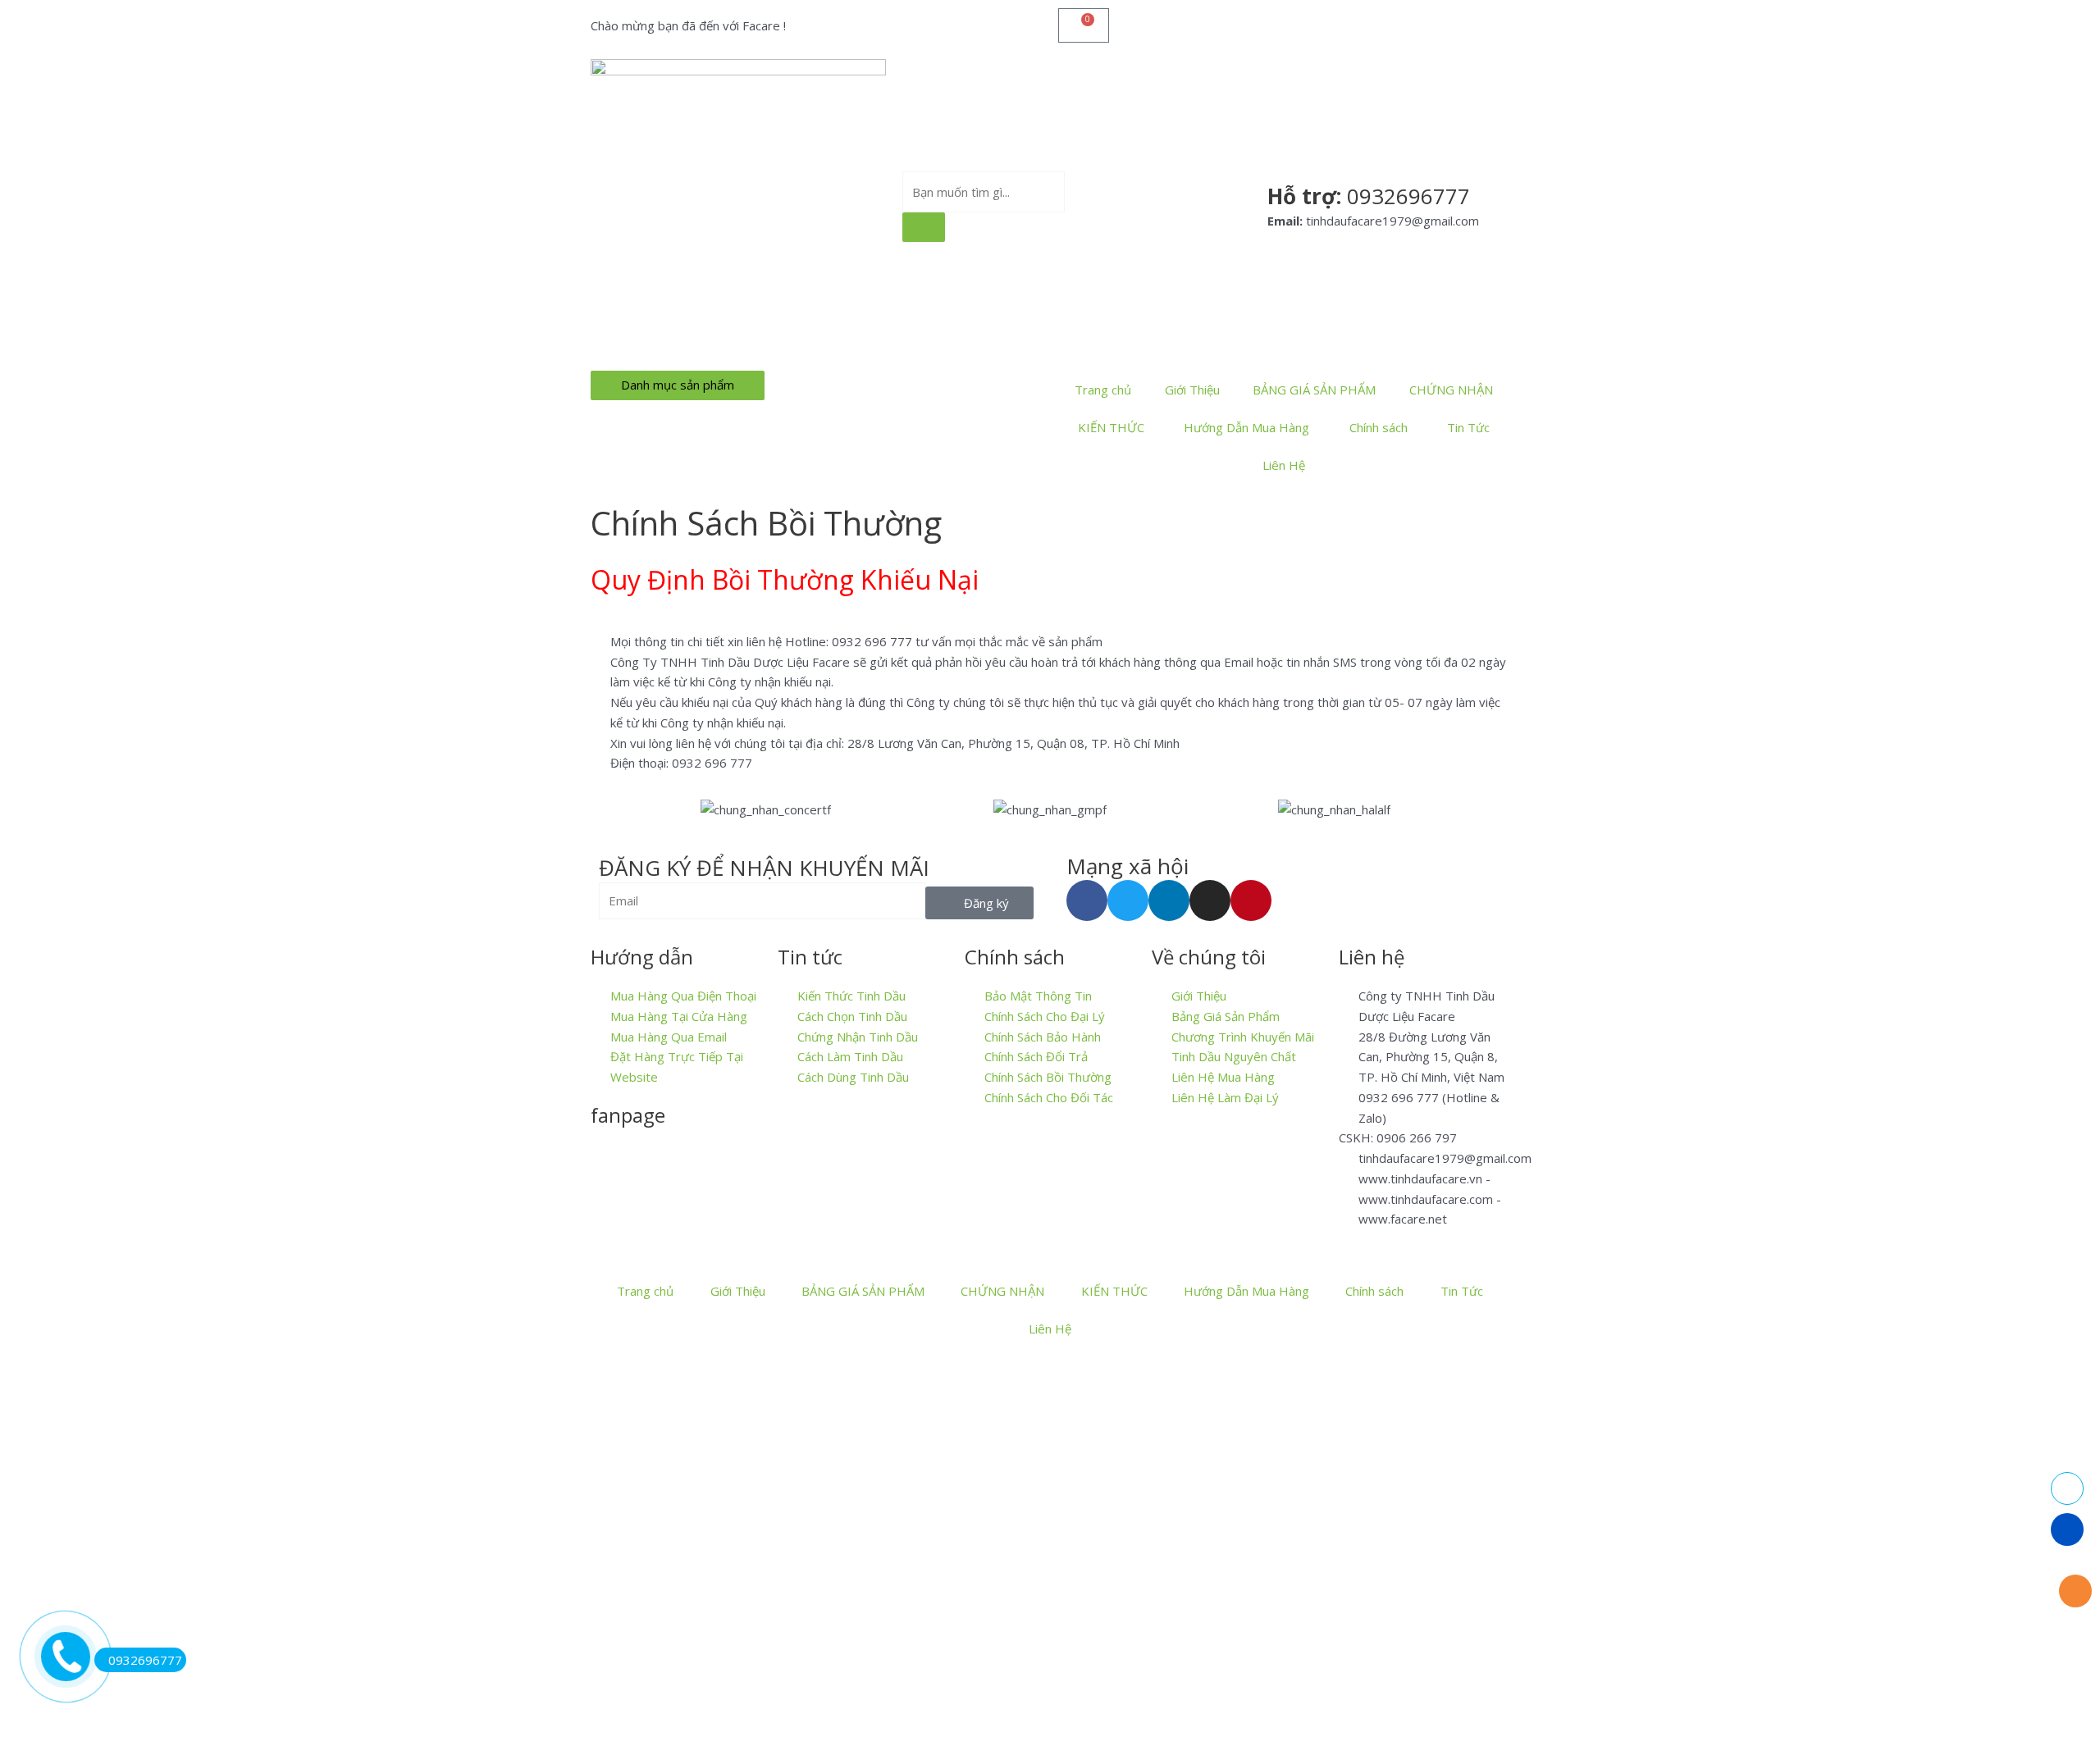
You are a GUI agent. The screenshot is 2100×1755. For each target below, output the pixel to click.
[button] (607, 809)
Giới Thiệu (1192, 390)
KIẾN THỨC (1111, 427)
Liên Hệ (1284, 465)
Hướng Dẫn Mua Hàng (1246, 427)
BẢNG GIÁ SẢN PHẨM (1314, 390)
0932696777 (145, 1660)
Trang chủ (1103, 390)
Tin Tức (1468, 427)
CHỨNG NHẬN (1451, 390)
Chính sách (1379, 427)
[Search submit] (924, 227)
